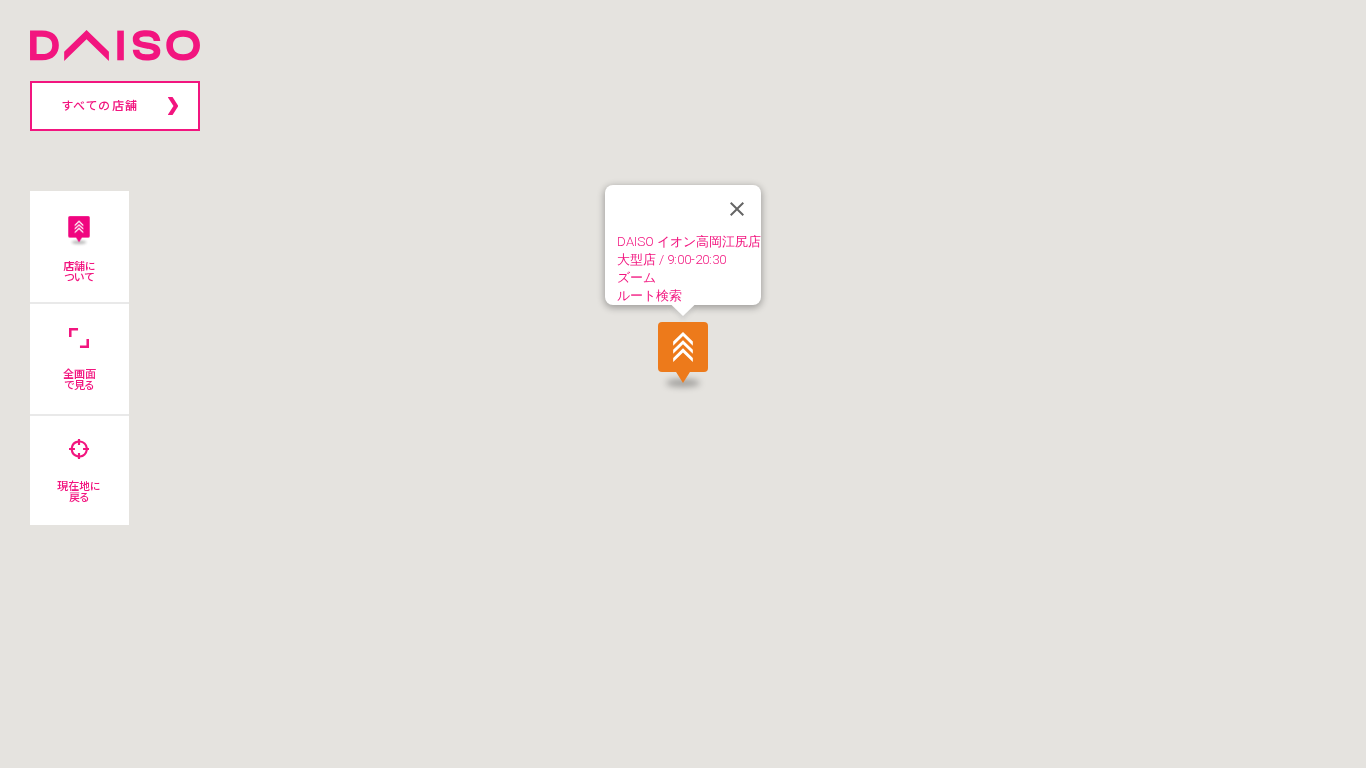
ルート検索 (649, 295)
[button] (683, 354)
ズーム (636, 277)
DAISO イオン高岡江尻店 (689, 241)
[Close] (737, 209)
